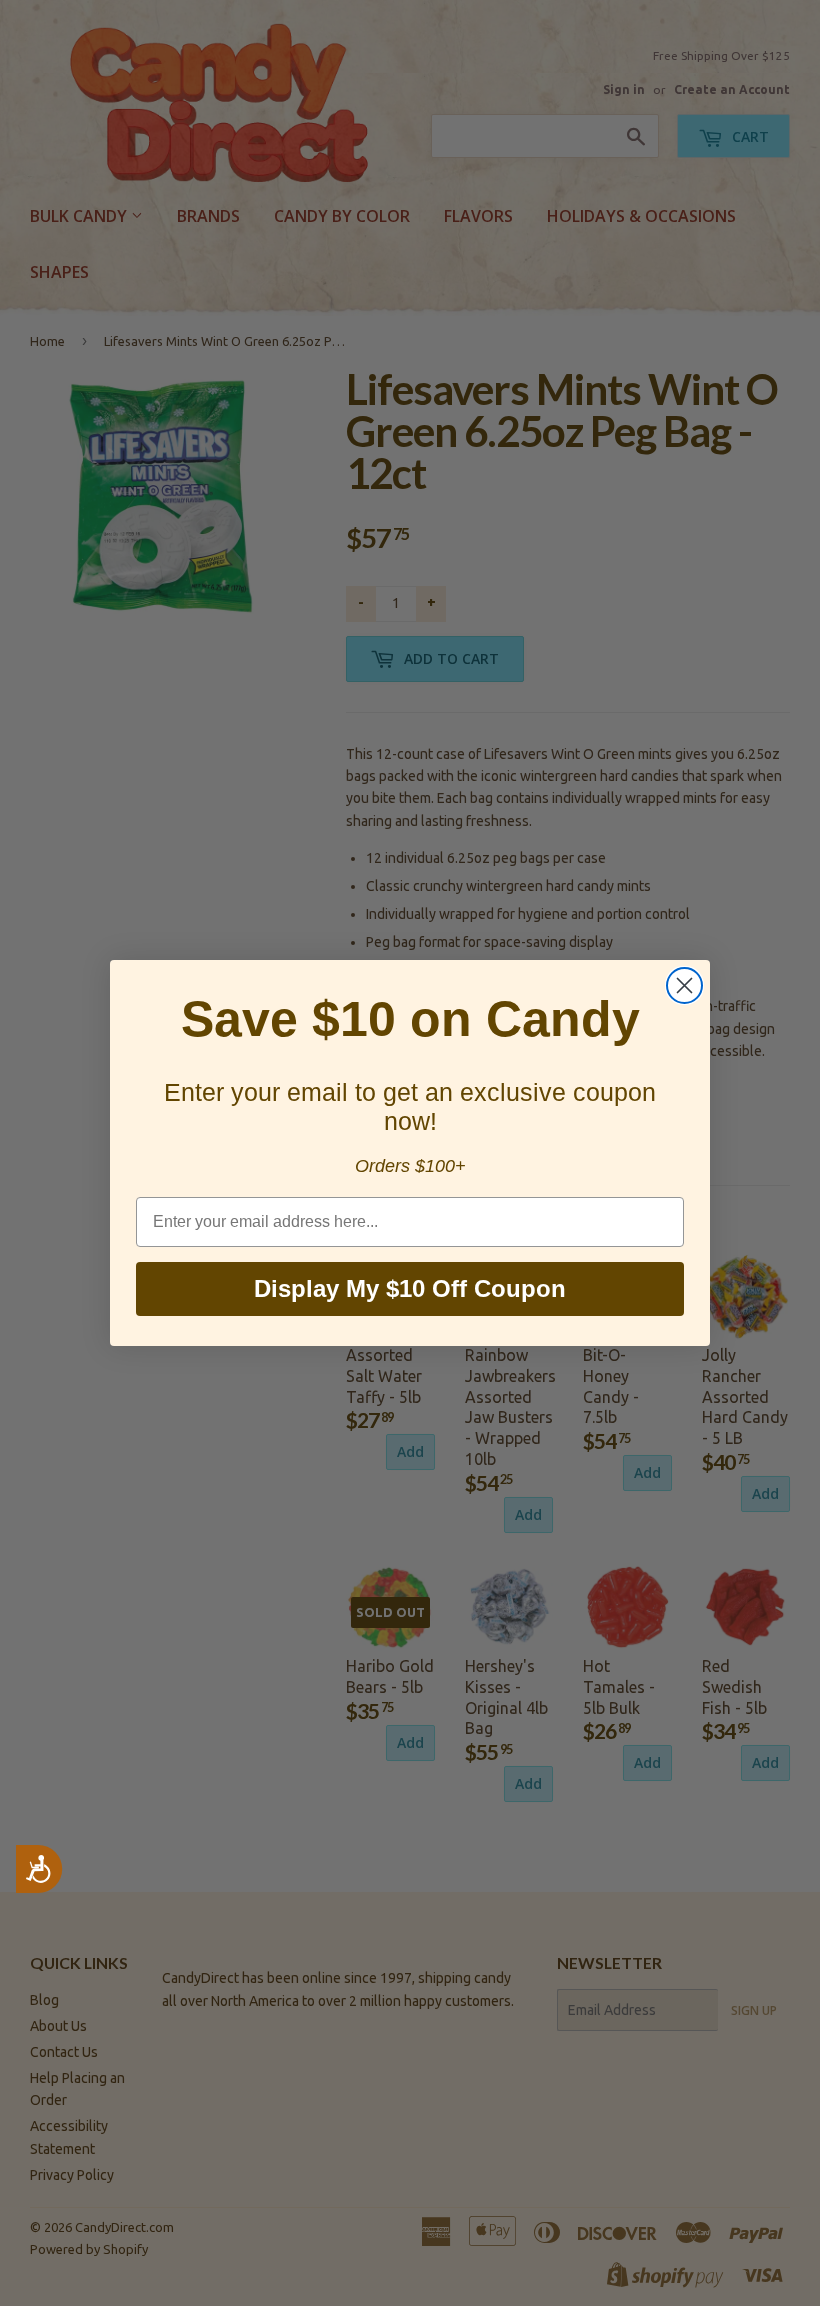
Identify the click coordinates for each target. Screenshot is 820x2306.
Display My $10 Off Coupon (410, 1288)
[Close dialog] (684, 985)
